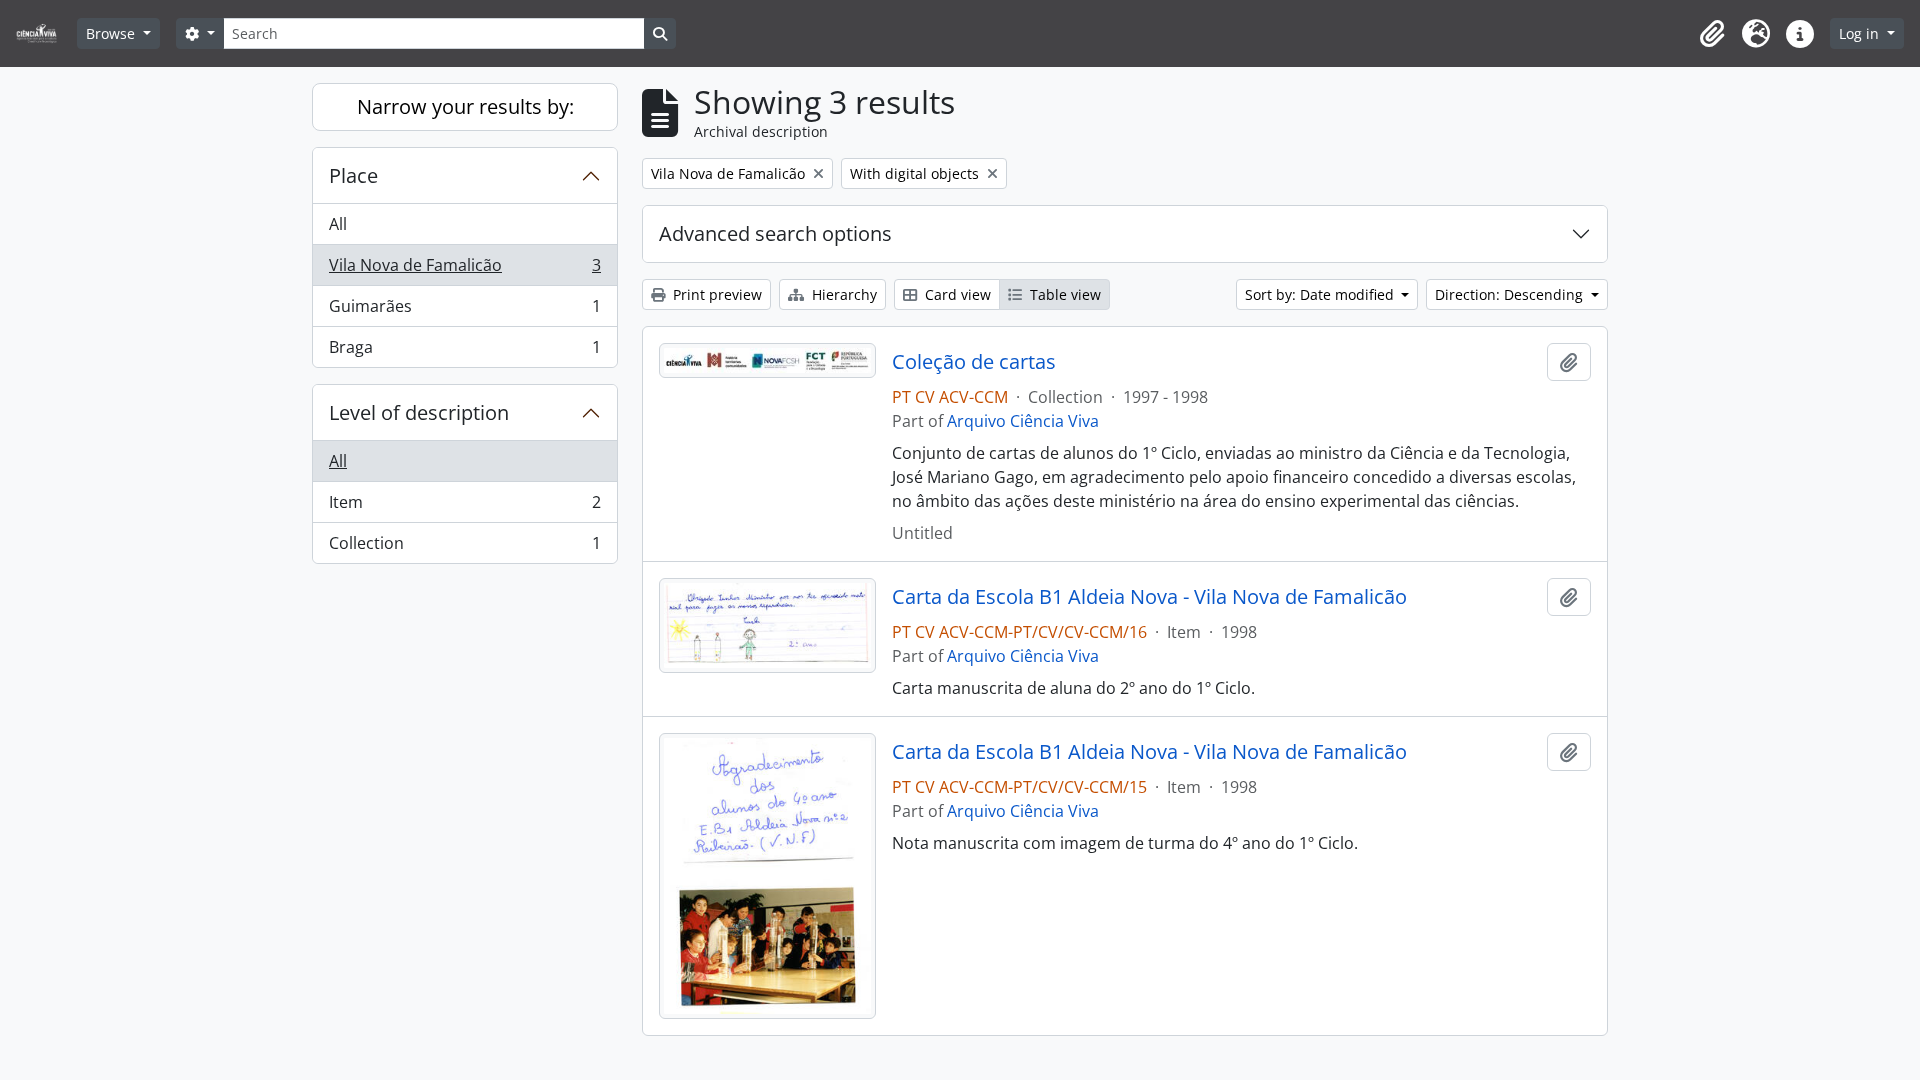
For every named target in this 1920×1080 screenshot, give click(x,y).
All (338, 224)
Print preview (715, 294)
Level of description (419, 412)
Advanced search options (775, 233)
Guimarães (464, 311)
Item (464, 507)
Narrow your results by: (465, 106)
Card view (956, 294)
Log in (1861, 33)
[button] (1712, 34)
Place (353, 175)
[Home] (44, 33)
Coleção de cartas (974, 362)
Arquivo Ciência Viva (1023, 421)
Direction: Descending (1511, 294)
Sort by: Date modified (1321, 294)
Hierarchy (842, 294)
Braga (464, 351)
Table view (1063, 294)
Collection (464, 547)
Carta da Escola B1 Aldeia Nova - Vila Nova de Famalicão (1149, 597)
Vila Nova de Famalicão (464, 270)
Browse (112, 33)
